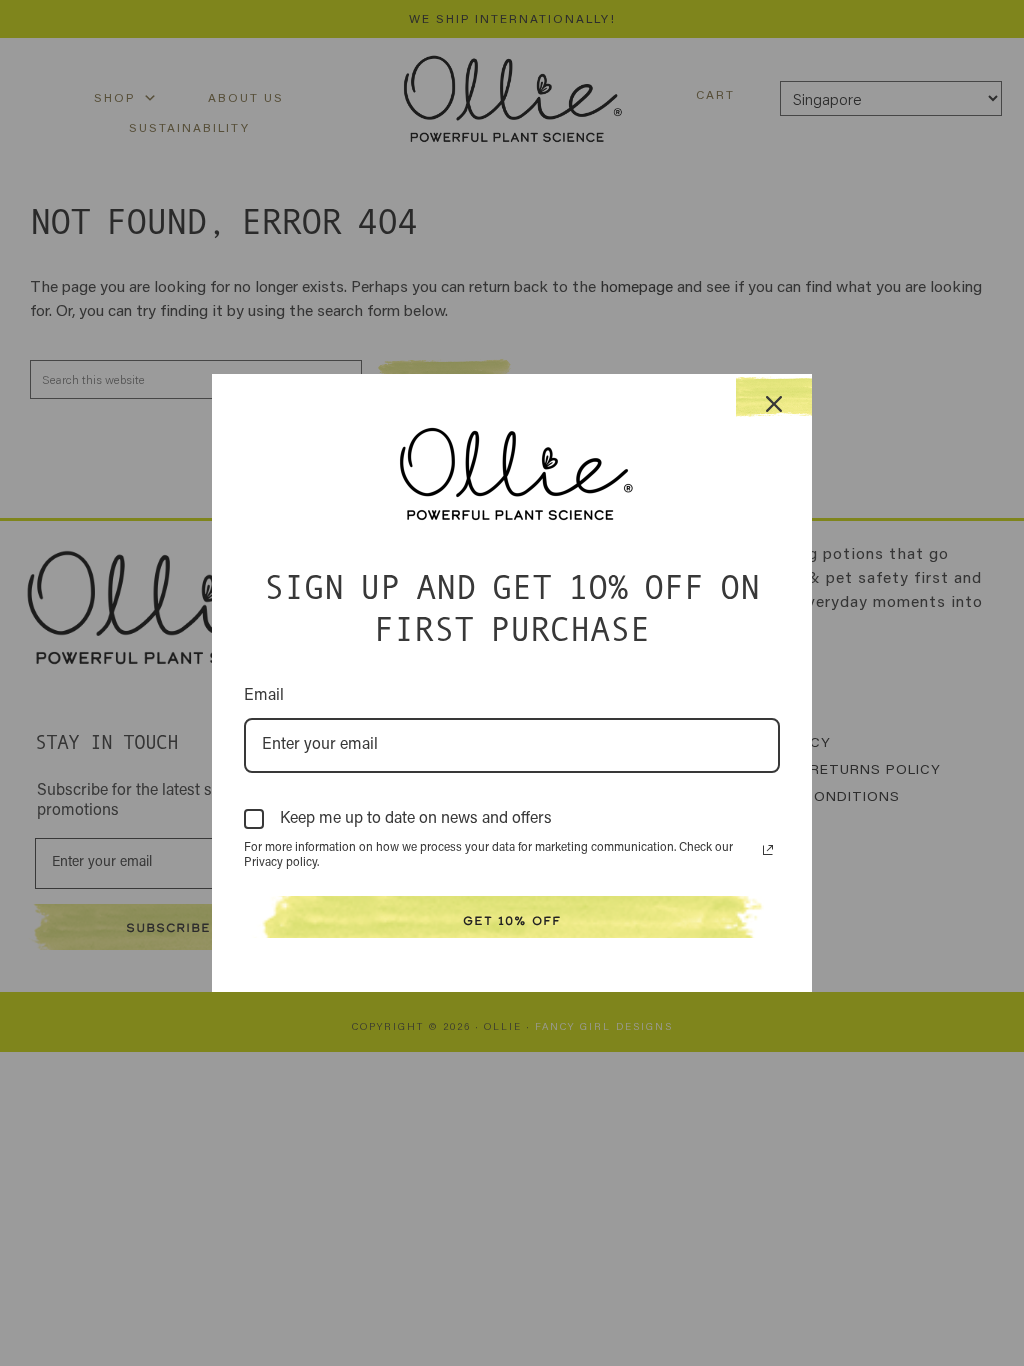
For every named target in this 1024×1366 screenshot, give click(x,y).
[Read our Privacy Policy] (768, 850)
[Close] (774, 397)
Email (264, 696)
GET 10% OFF (512, 920)
